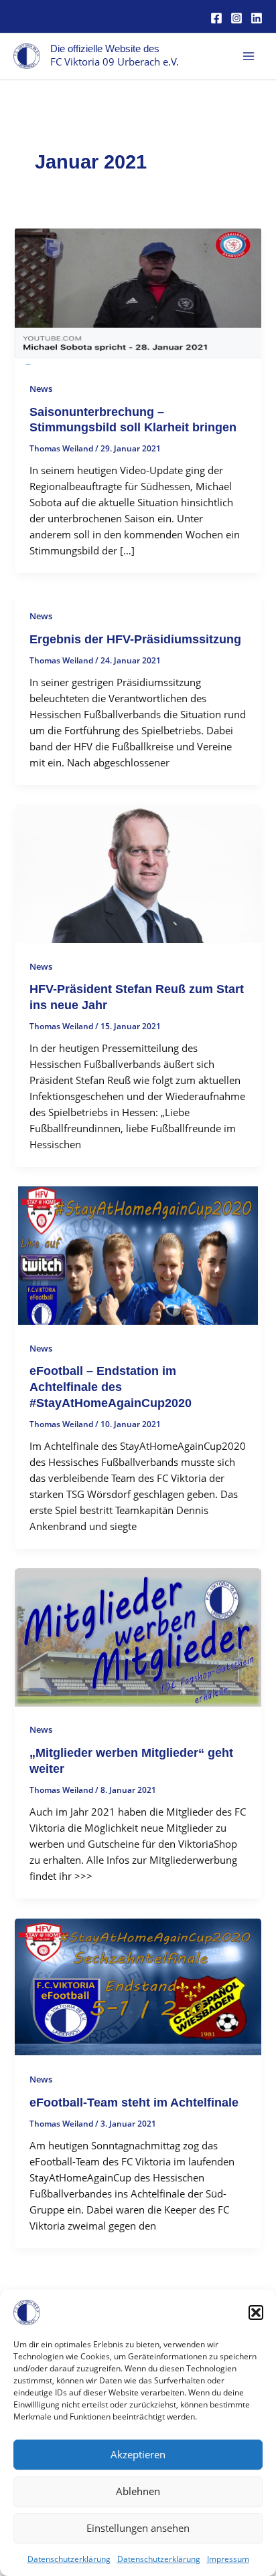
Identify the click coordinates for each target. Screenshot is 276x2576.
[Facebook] (216, 18)
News (41, 389)
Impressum (228, 2559)
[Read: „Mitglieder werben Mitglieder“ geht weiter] (138, 1636)
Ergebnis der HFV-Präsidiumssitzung (135, 639)
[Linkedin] (257, 18)
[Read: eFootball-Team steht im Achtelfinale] (138, 1985)
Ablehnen (138, 2491)
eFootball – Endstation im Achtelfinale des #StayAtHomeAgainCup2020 (111, 1386)
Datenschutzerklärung (69, 2559)
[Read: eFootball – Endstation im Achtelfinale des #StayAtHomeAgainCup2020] (138, 1255)
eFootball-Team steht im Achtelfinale (134, 2102)
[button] (256, 2313)
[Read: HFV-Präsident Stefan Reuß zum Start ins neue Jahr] (138, 872)
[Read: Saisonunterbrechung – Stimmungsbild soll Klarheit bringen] (138, 295)
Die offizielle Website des (105, 49)
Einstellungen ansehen (138, 2528)
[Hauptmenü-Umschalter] (249, 56)
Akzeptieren (138, 2454)
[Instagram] (236, 18)
